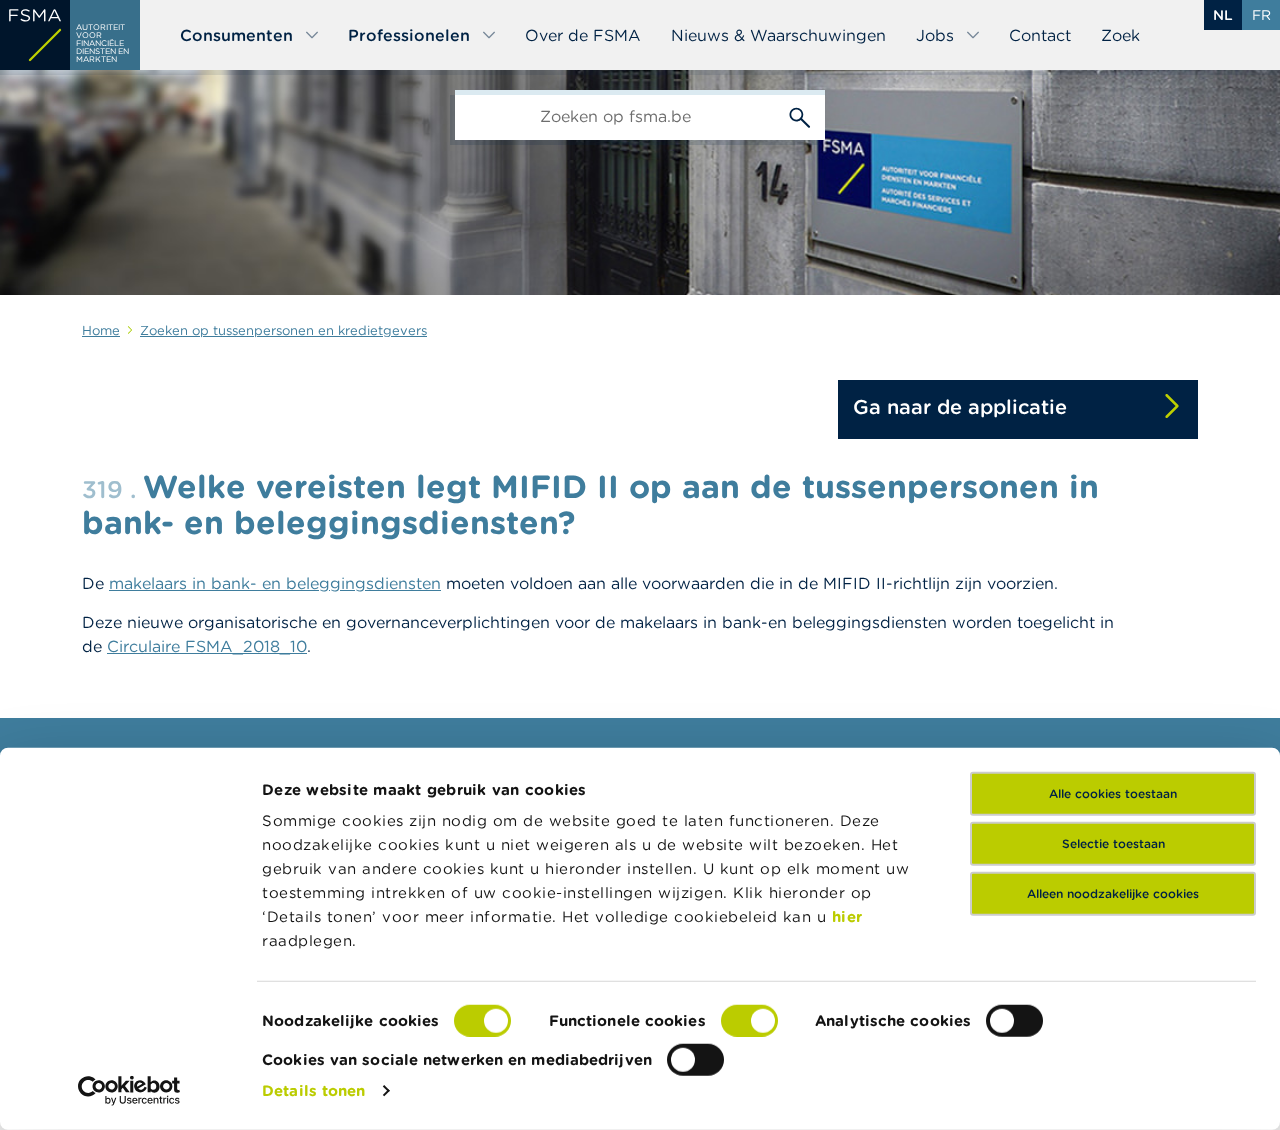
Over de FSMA (583, 35)
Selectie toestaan (1113, 843)
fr (1261, 15)
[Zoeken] (800, 115)
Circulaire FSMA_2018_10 (207, 646)
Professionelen (409, 35)
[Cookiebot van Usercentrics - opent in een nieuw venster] (129, 1091)
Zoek (1120, 35)
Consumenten (236, 35)
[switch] (749, 1021)
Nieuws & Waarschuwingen (778, 35)
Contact (1040, 35)
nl (1223, 15)
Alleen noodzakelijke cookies (1113, 893)
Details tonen (313, 1090)
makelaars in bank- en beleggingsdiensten (275, 583)
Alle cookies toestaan (1113, 793)
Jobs (935, 35)
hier (847, 916)
